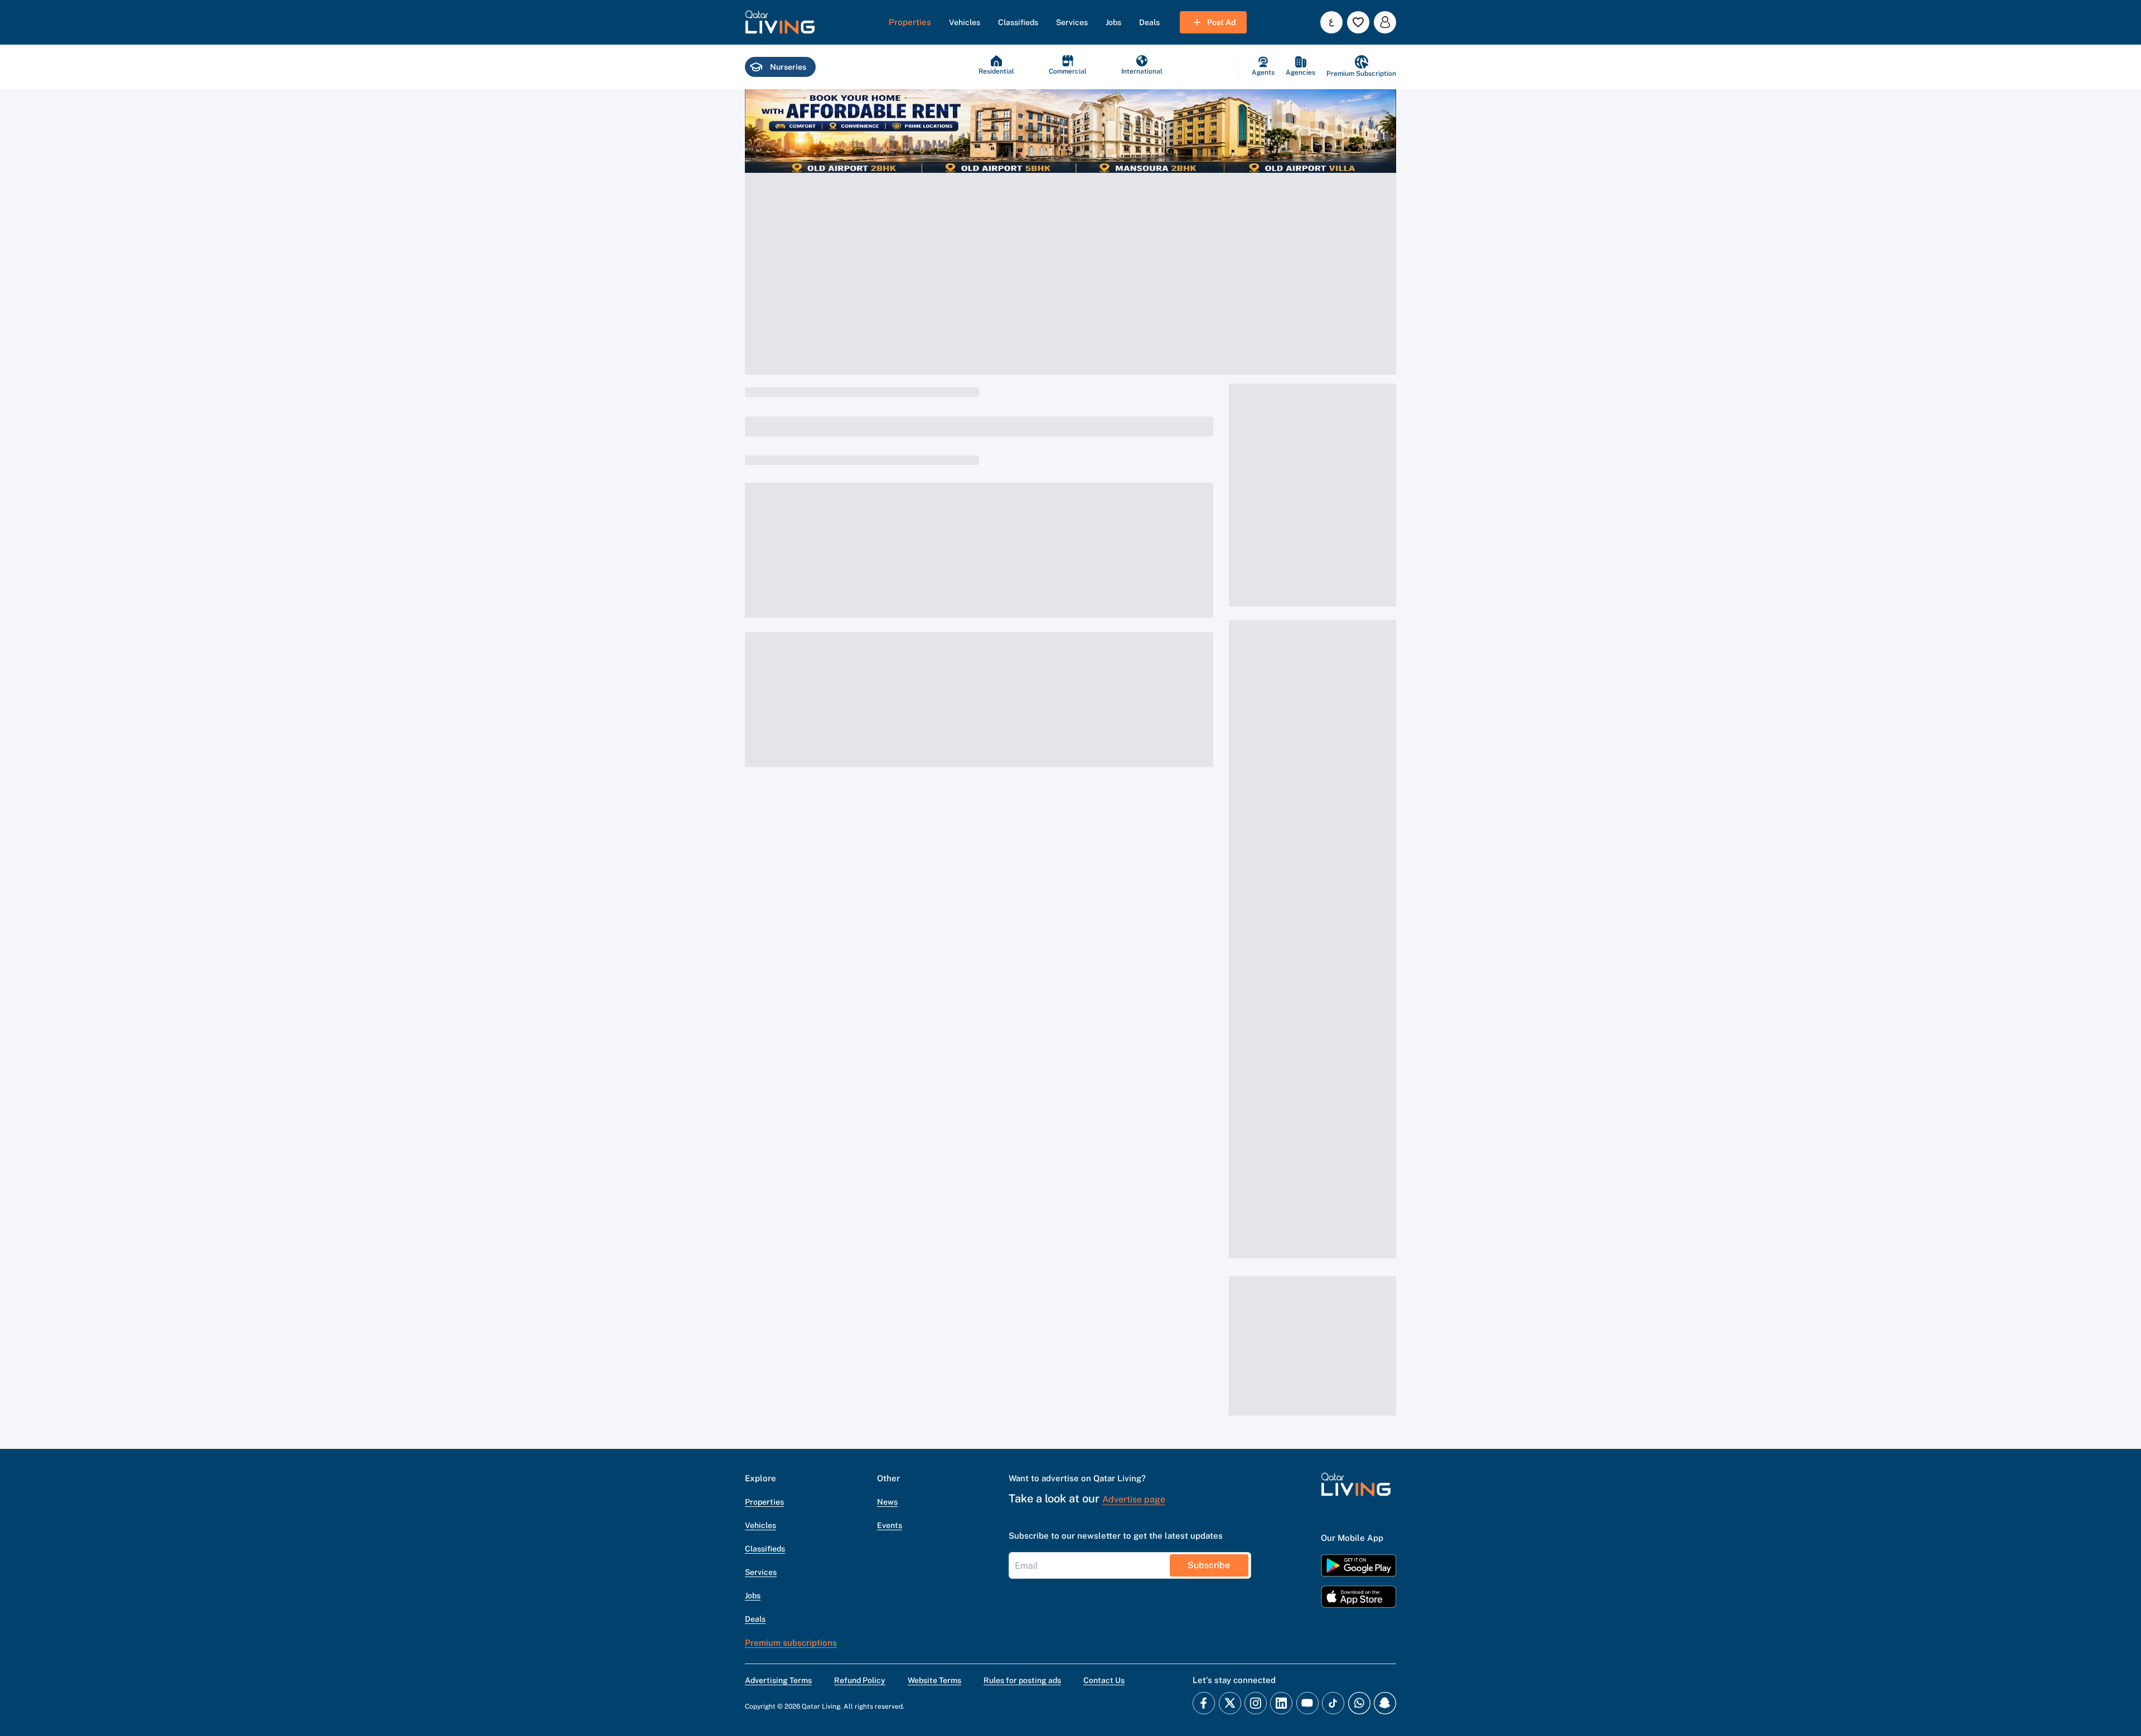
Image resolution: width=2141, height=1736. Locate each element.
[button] (780, 22)
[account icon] (1385, 22)
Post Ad (1221, 22)
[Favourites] (1358, 22)
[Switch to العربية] (1331, 22)
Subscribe (1209, 1565)
